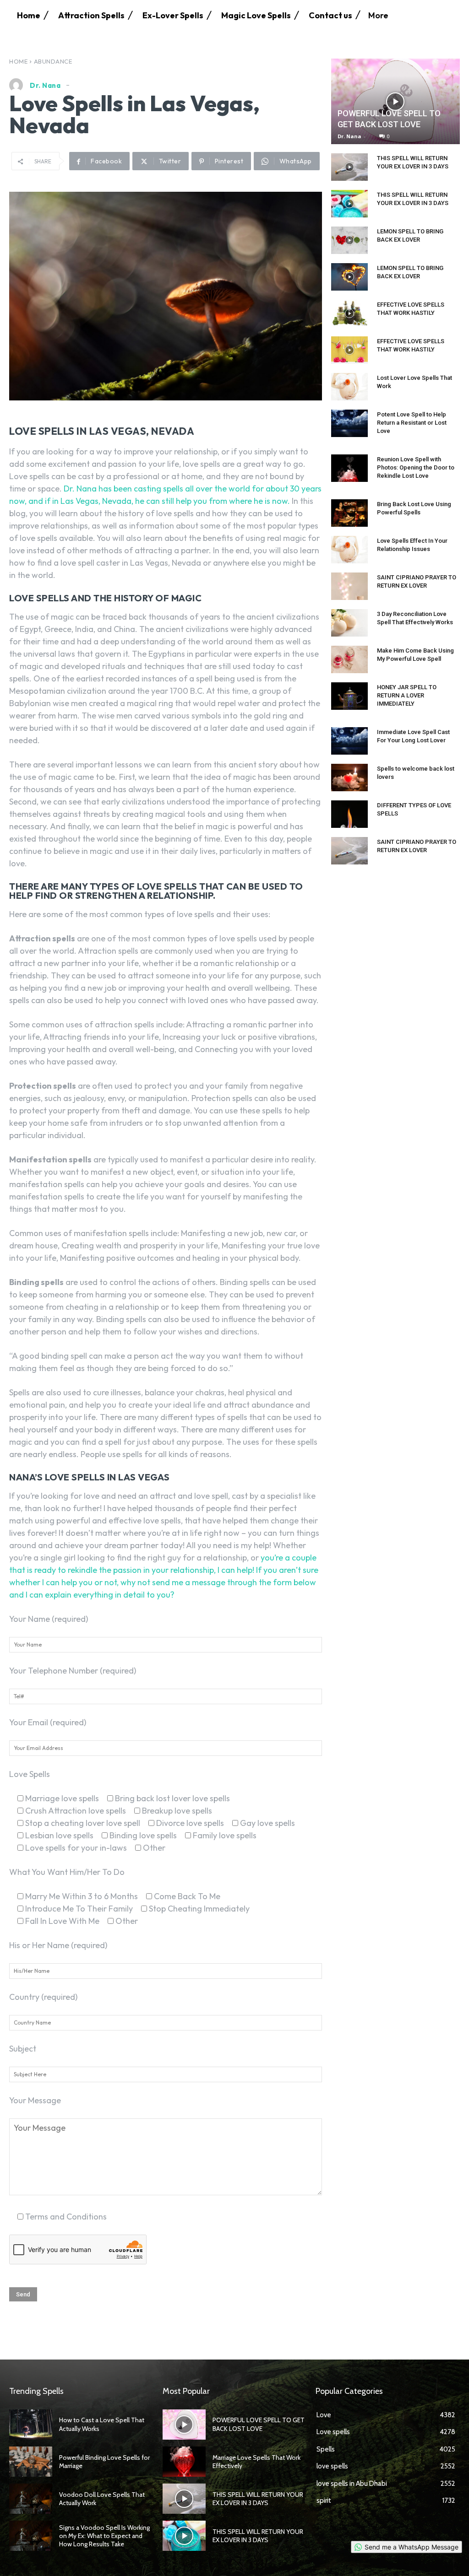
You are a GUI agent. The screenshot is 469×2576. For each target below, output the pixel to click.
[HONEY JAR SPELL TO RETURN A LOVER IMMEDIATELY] (349, 696)
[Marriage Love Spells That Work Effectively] (184, 2462)
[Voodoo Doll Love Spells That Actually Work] (31, 2499)
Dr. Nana (45, 85)
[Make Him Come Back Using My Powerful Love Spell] (349, 659)
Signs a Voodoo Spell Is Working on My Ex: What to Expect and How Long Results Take (104, 2536)
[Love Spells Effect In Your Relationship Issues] (349, 550)
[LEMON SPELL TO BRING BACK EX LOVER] (349, 240)
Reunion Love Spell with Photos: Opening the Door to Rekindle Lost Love (416, 467)
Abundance (53, 61)
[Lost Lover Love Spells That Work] (349, 387)
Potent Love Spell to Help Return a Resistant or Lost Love (412, 423)
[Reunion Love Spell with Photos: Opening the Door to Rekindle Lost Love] (349, 468)
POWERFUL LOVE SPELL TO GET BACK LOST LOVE (259, 2424)
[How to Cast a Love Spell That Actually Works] (31, 2425)
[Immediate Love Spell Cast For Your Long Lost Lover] (349, 741)
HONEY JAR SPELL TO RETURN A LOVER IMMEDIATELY (407, 695)
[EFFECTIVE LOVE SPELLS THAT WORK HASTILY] (349, 313)
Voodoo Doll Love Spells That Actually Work (102, 2499)
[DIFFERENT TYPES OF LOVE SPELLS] (349, 814)
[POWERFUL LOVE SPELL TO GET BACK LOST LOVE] (395, 101)
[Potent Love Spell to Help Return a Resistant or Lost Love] (349, 423)
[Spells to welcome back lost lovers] (349, 778)
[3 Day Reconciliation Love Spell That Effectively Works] (349, 623)
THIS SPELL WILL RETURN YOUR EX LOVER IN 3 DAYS (258, 2499)
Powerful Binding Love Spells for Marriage (104, 2462)
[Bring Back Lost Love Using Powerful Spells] (349, 513)
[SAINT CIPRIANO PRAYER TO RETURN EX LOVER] (349, 586)
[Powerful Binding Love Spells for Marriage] (31, 2462)
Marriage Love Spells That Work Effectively (256, 2462)
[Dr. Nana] (18, 85)
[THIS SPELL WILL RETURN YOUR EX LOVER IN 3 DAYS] (349, 167)
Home (18, 61)
